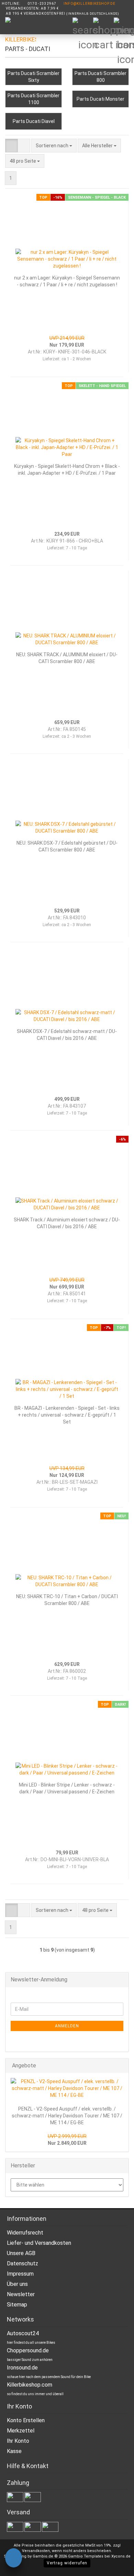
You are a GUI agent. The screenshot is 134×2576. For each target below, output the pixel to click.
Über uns (17, 2284)
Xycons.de (121, 2556)
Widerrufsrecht (25, 2233)
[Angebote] (121, 2066)
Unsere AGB (21, 2253)
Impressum (20, 2274)
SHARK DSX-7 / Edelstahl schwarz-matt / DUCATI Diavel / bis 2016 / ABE (67, 1035)
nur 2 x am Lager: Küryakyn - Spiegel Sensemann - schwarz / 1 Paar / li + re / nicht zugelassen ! (67, 281)
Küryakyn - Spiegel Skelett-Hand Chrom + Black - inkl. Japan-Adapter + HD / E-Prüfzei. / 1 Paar (67, 470)
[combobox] (54, 146)
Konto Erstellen (26, 2420)
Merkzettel (21, 2431)
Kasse (14, 2451)
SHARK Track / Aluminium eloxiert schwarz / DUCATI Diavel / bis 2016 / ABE (67, 1223)
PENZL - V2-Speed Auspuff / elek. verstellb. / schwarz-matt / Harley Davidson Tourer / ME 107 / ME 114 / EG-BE (67, 2116)
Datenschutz (23, 2263)
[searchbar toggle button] (82, 27)
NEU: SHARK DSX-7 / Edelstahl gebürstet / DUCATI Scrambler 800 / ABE (67, 846)
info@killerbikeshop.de (90, 4)
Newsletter (21, 2294)
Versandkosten (36, 2551)
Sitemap (17, 2305)
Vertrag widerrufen (67, 2563)
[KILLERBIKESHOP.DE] (18, 34)
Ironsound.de (22, 2368)
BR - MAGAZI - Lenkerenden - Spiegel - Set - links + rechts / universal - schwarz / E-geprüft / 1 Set (67, 1415)
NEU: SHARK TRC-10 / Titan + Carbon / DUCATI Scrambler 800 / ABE (67, 1600)
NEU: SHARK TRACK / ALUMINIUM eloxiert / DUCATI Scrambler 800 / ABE (67, 658)
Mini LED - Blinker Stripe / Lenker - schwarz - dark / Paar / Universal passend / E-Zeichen (67, 1788)
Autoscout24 (23, 2333)
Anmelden (67, 2026)
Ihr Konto (18, 2441)
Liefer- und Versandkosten (39, 2243)
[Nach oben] (115, 2566)
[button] (12, 146)
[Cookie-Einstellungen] (14, 2559)
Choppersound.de (28, 2350)
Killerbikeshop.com (30, 2385)
